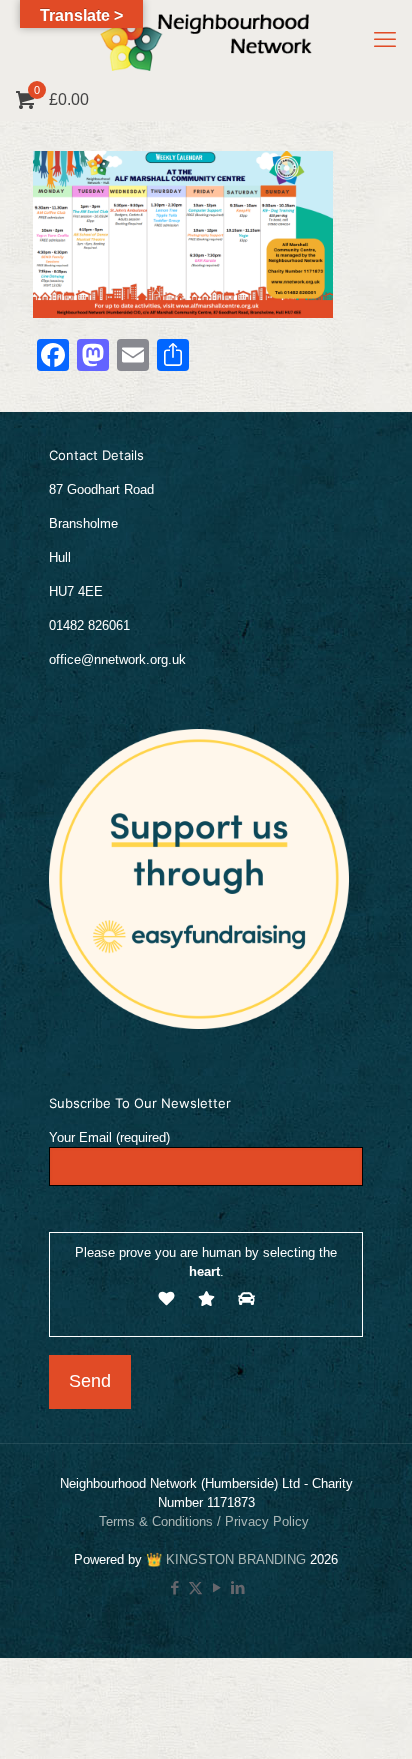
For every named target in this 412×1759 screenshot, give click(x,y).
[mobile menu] (385, 40)
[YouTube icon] (216, 1587)
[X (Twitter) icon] (195, 1587)
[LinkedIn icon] (237, 1587)
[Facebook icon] (174, 1587)
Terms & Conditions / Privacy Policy (206, 1521)
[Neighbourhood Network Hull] (206, 40)
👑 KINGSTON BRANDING (226, 1559)
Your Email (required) (109, 1137)
